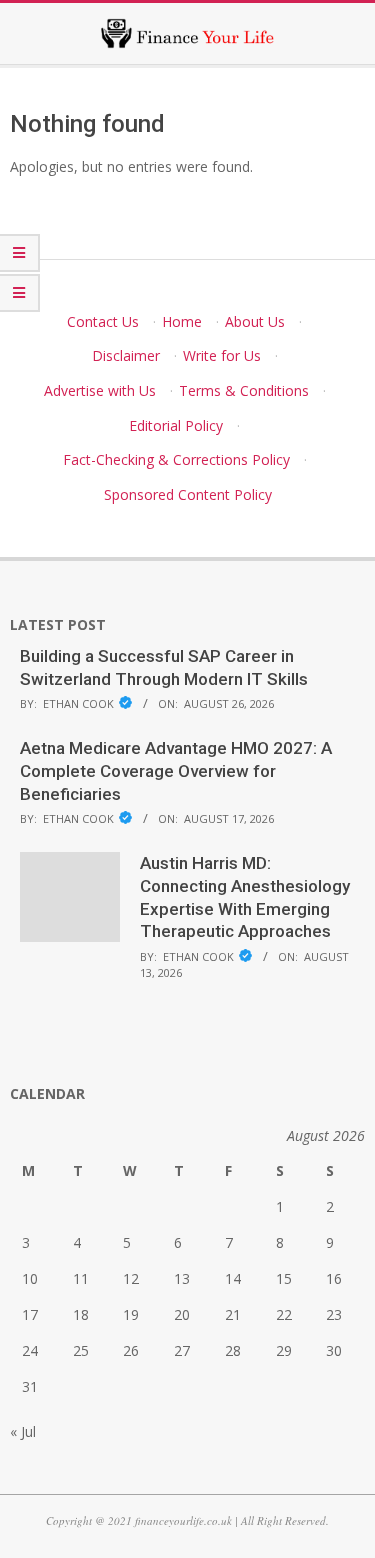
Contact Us (103, 321)
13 (182, 1278)
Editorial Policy (176, 425)
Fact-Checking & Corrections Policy (176, 459)
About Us (255, 321)
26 (131, 1350)
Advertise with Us (100, 390)
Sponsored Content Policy (188, 494)
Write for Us (222, 355)
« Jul (23, 1431)
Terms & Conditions (244, 390)
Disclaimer (126, 355)
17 (30, 1314)
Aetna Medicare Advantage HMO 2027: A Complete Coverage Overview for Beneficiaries (176, 770)
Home (182, 321)
